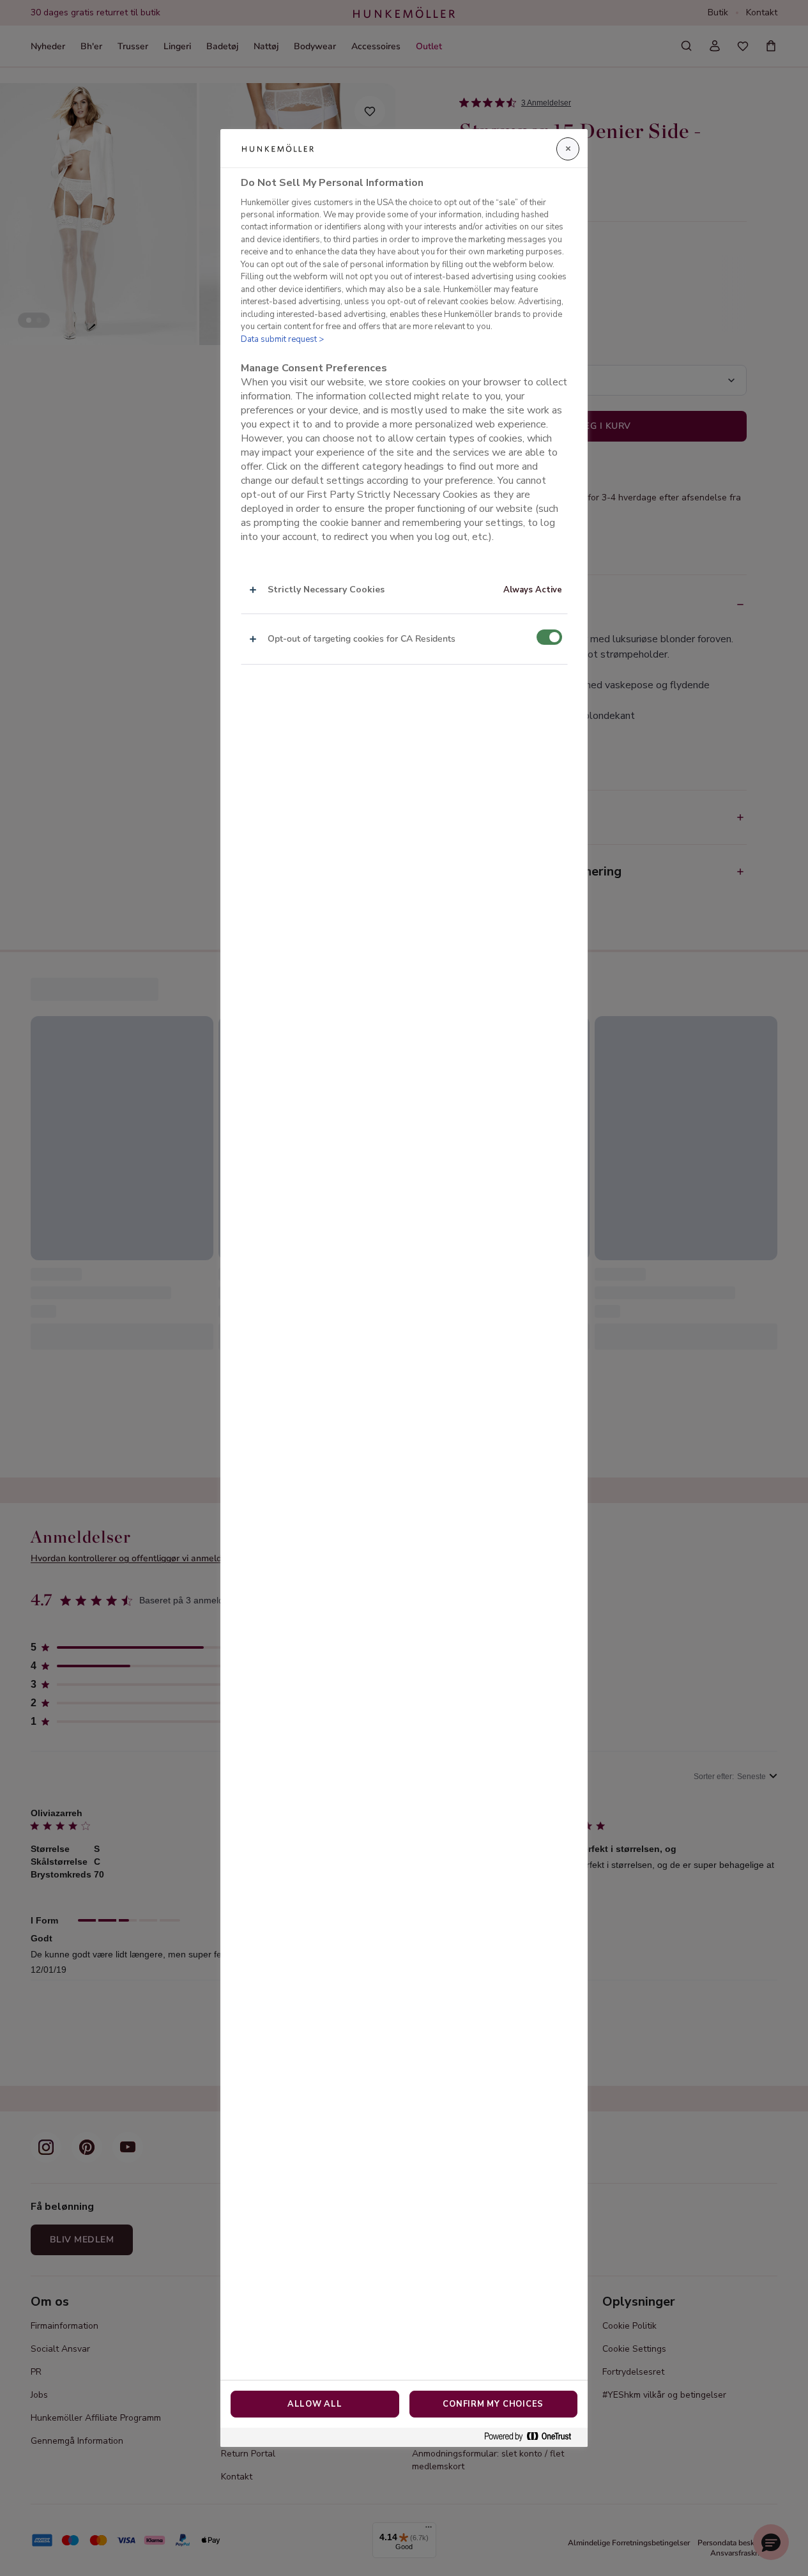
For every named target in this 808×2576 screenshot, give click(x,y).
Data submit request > (282, 339)
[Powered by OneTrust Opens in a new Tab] (533, 2437)
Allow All (315, 2404)
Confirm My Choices (493, 2404)
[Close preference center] (568, 149)
